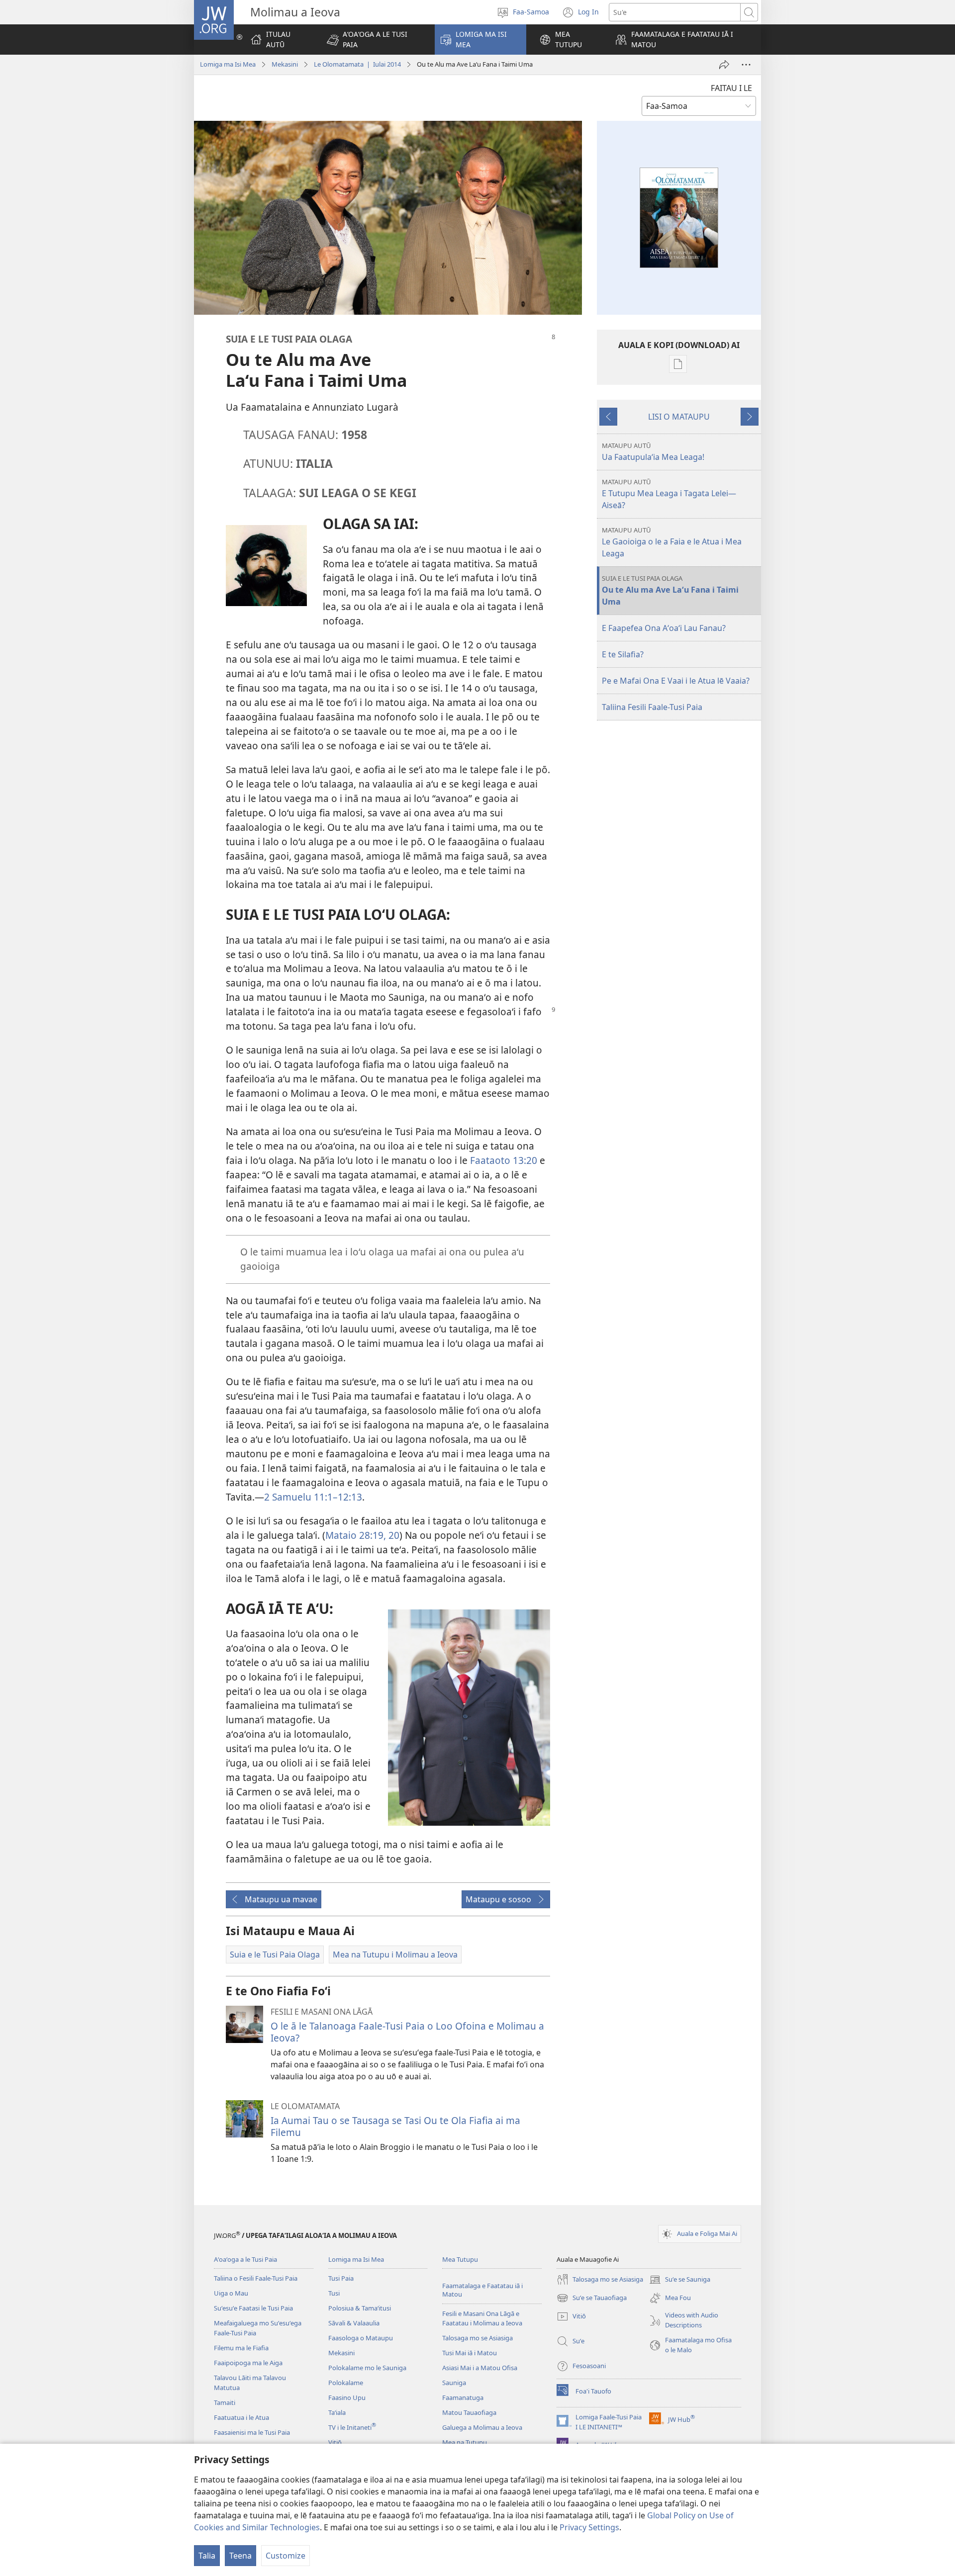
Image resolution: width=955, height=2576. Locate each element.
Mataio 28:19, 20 (362, 1535)
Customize (286, 2556)
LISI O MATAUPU (679, 417)
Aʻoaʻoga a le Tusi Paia (245, 2259)
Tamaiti (225, 2402)
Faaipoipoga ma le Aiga (248, 2363)
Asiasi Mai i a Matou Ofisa (480, 2368)
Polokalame (346, 2383)
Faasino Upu (347, 2398)
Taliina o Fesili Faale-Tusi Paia (256, 2278)
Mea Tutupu (460, 2259)
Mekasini (285, 64)
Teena (240, 2556)
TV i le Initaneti (352, 2427)
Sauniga (454, 2383)
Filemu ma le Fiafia (241, 2348)
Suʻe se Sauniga (680, 2280)
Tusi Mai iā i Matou (470, 2353)
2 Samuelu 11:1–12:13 (313, 1497)
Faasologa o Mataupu (361, 2338)
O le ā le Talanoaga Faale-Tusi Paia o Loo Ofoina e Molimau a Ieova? (407, 2032)
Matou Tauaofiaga (469, 2412)
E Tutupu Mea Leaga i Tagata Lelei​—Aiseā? (669, 494)
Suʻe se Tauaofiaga (592, 2299)
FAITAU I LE (731, 88)
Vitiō (335, 2442)
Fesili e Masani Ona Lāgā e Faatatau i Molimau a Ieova (482, 2318)
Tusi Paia (341, 2278)
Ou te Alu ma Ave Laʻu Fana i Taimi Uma (670, 590)
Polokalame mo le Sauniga (367, 2368)
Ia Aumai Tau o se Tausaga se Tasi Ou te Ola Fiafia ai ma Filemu (395, 2126)
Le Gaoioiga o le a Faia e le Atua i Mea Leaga (672, 542)
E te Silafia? (623, 654)
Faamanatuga (463, 2398)
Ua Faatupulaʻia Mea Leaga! (653, 452)
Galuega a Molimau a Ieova (482, 2427)
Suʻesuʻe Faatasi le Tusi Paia (253, 2308)
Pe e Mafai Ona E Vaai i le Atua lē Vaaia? (676, 681)
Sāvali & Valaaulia (354, 2323)
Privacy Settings (589, 2527)
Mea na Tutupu (465, 2442)
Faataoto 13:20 (504, 1160)
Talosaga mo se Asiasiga (477, 2338)
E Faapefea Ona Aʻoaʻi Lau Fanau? (664, 628)
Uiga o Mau (231, 2293)
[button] (374, 40)
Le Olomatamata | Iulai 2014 (357, 64)
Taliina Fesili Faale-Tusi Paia (652, 707)
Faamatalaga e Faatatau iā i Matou (482, 2290)
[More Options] (746, 65)
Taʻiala (337, 2412)
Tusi (334, 2293)
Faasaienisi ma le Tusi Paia (252, 2432)
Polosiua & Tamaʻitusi (360, 2308)
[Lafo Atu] (724, 65)
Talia (207, 2556)
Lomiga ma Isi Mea (228, 64)
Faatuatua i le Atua (241, 2417)
